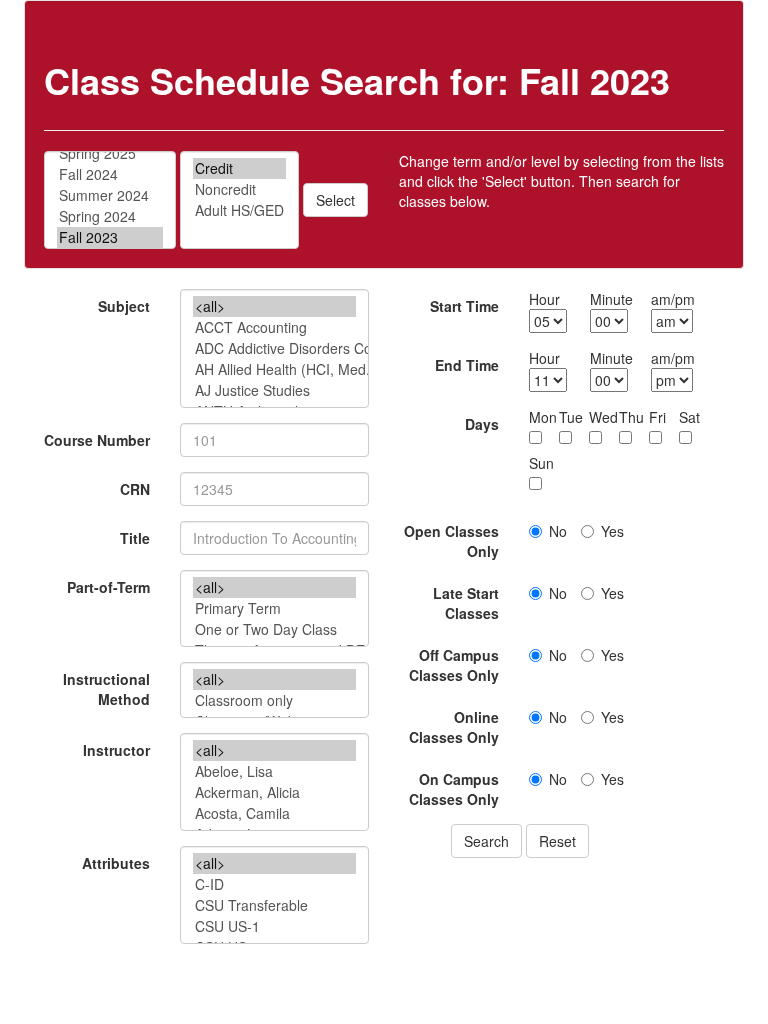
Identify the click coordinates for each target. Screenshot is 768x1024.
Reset (557, 841)
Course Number (97, 440)
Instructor (116, 750)
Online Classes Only (454, 727)
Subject (124, 306)
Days (482, 424)
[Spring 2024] (110, 216)
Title (135, 538)
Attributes (116, 863)
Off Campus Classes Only (454, 665)
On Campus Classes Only (454, 789)
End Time (467, 365)
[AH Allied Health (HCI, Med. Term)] (274, 369)
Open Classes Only (451, 541)
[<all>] (274, 306)
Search (486, 841)
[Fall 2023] (110, 237)
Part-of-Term (108, 587)
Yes (612, 531)
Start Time (464, 306)
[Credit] (239, 168)
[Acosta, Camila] (274, 813)
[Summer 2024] (110, 195)
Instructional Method (106, 689)
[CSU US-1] (274, 926)
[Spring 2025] (110, 153)
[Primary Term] (274, 608)
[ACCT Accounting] (274, 327)
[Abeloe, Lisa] (274, 771)
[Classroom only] (274, 700)
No (558, 531)
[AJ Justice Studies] (274, 390)
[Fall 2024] (110, 174)
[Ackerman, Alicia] (274, 792)
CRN (135, 489)
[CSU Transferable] (274, 905)
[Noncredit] (239, 189)
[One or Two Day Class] (274, 629)
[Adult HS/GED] (239, 210)
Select (335, 200)
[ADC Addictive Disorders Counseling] (274, 348)
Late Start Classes (466, 603)
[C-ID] (274, 884)
